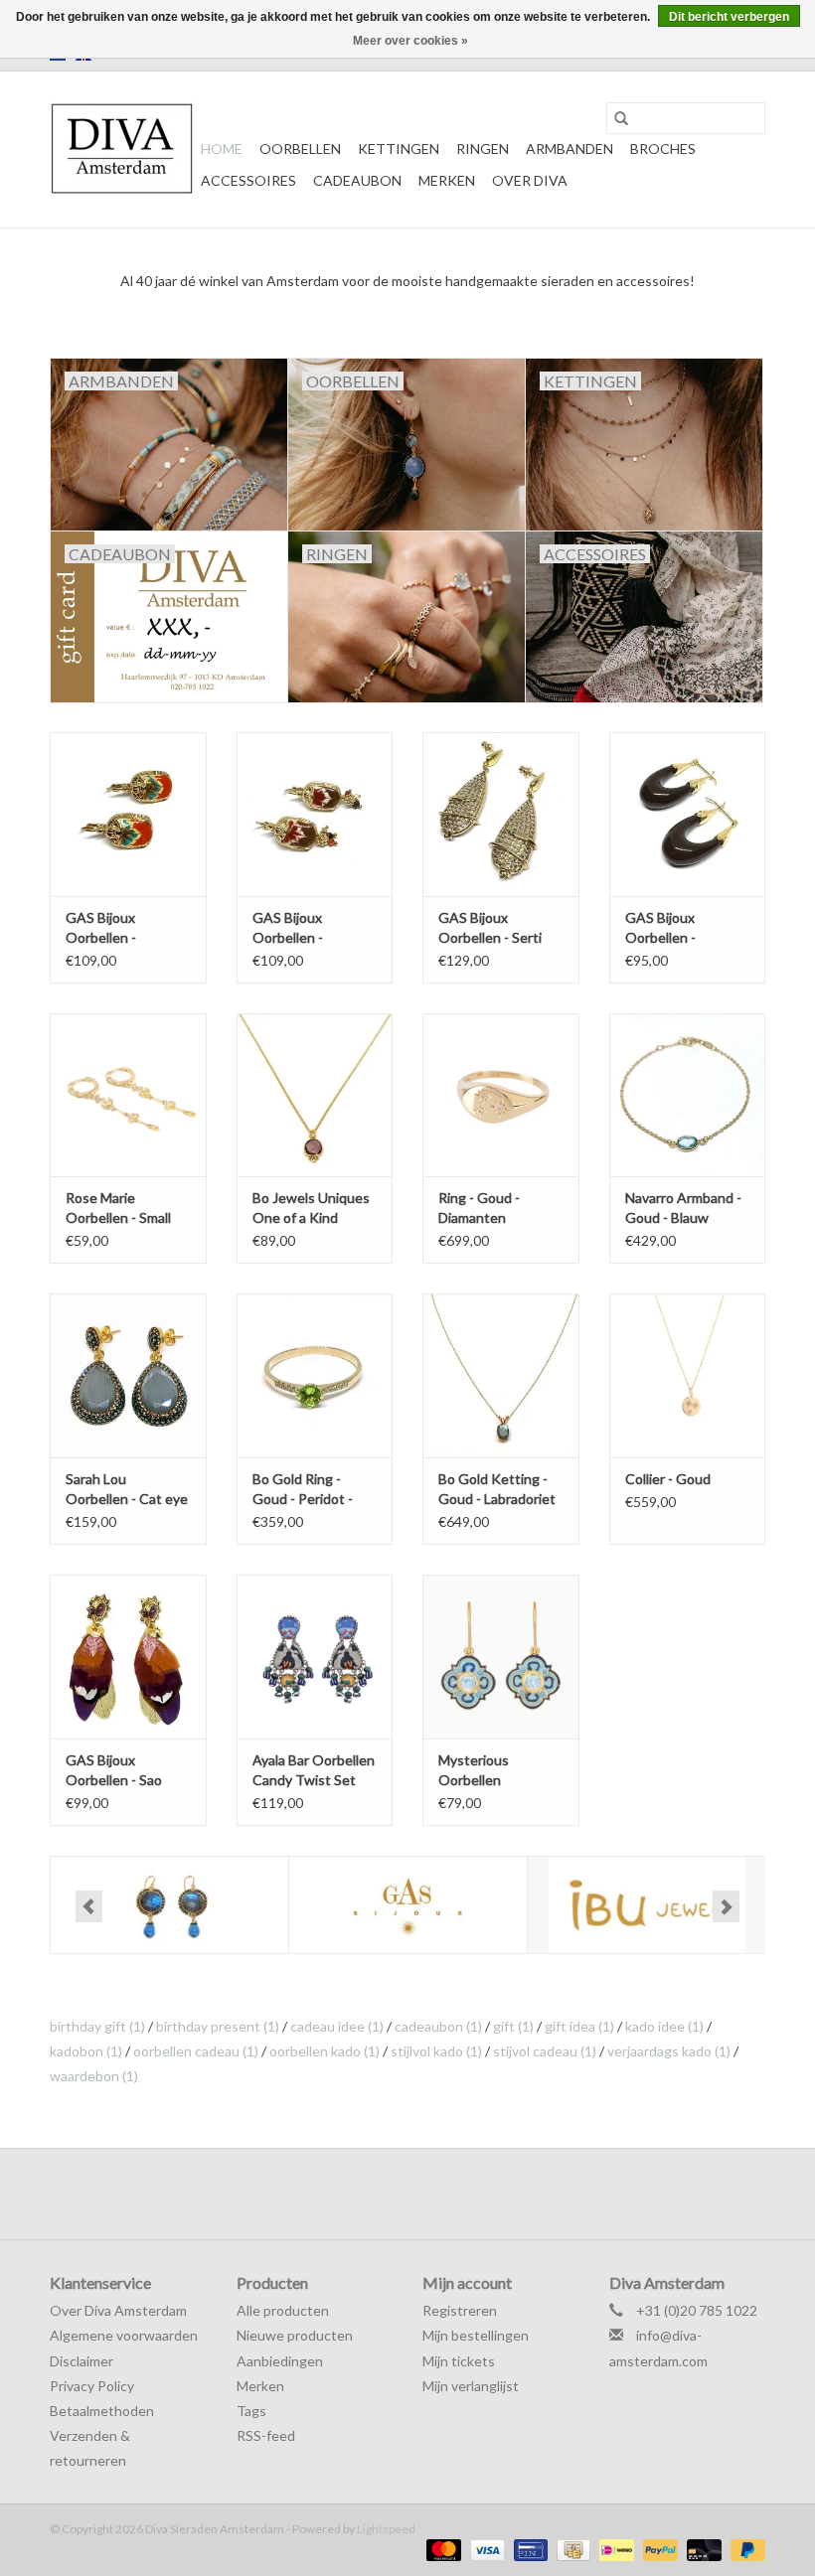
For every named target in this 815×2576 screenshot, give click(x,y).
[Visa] (485, 2549)
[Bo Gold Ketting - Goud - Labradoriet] (501, 1375)
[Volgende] (726, 1906)
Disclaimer (81, 2361)
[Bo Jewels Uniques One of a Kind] (315, 1095)
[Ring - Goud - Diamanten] (501, 1095)
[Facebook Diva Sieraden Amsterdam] (391, 2194)
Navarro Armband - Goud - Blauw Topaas (683, 1209)
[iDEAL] (614, 2549)
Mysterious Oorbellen (474, 1770)
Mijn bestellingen (476, 2335)
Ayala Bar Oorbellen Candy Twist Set (314, 1770)
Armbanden (570, 149)
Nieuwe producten (295, 2335)
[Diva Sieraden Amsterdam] (122, 150)
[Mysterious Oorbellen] (501, 1657)
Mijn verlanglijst (471, 2386)
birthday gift (97, 2026)
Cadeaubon (357, 180)
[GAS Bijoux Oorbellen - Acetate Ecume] (688, 814)
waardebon (94, 2076)
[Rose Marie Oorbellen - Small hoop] (128, 1095)
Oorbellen (300, 149)
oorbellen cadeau (196, 2051)
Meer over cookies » (410, 41)
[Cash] (571, 2549)
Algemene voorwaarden (124, 2335)
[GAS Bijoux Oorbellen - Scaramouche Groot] (128, 814)
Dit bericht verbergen (729, 17)
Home (222, 149)
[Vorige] (89, 1906)
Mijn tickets (459, 2361)
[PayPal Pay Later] (744, 2549)
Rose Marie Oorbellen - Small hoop (118, 1209)
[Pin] (528, 2549)
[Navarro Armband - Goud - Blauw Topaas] (688, 1095)
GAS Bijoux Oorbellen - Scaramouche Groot (128, 928)
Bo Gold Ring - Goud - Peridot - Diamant (303, 1490)
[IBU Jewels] (647, 1905)
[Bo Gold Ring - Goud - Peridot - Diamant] (315, 1375)
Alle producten (283, 2310)
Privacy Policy (92, 2386)
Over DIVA (530, 180)
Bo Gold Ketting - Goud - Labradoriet (497, 1489)
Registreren (460, 2310)
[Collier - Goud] (688, 1375)
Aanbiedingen (280, 2361)
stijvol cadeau (545, 2051)
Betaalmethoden (102, 2411)
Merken (447, 180)
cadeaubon (438, 2026)
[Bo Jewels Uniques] (169, 1905)
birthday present (218, 2026)
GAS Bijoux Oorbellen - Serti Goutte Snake (490, 928)
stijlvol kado (436, 2051)
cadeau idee (337, 2026)
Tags (251, 2411)
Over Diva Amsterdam (118, 2310)
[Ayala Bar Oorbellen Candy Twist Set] (315, 1657)
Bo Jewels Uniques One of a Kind (311, 1208)
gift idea (579, 2026)
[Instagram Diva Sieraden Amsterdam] (425, 2194)
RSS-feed (266, 2435)
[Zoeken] (621, 118)
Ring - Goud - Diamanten (479, 1208)
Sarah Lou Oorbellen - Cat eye (127, 1489)
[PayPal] (658, 2549)
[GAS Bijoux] (408, 1905)
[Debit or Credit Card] (702, 2549)
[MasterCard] (441, 2549)
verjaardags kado (669, 2051)
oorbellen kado (325, 2051)
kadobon (86, 2051)
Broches (663, 149)
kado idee (664, 2026)
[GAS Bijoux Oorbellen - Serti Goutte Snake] (501, 814)
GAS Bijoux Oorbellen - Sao (114, 1770)
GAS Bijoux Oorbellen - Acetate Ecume (673, 928)
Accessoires (248, 180)
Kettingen (399, 149)
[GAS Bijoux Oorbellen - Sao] (128, 1657)
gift (513, 2026)
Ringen (483, 149)
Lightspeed (386, 2529)
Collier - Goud (668, 1479)
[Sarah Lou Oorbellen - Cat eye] (128, 1375)
